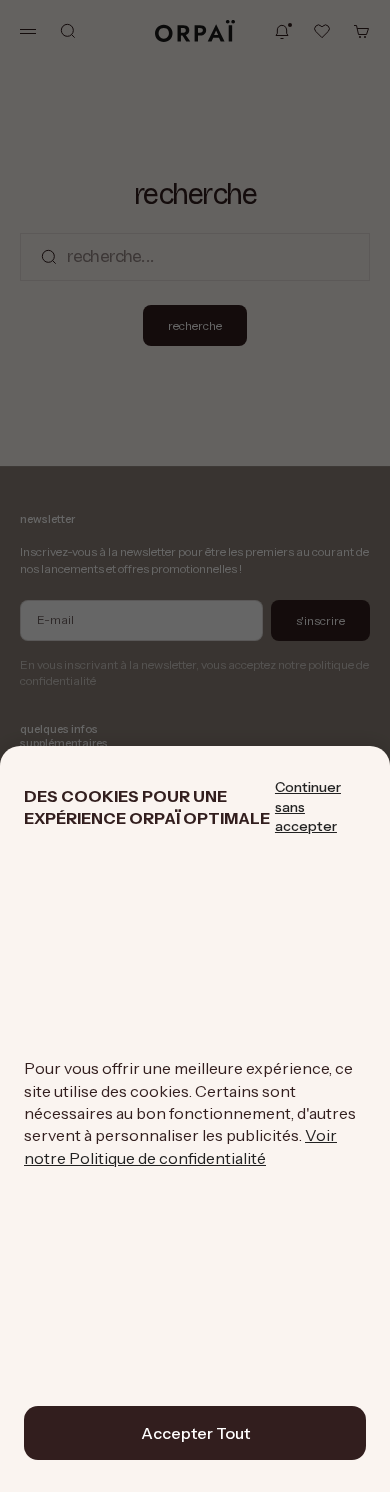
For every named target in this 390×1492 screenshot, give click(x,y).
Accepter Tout (195, 1433)
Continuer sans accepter (308, 806)
